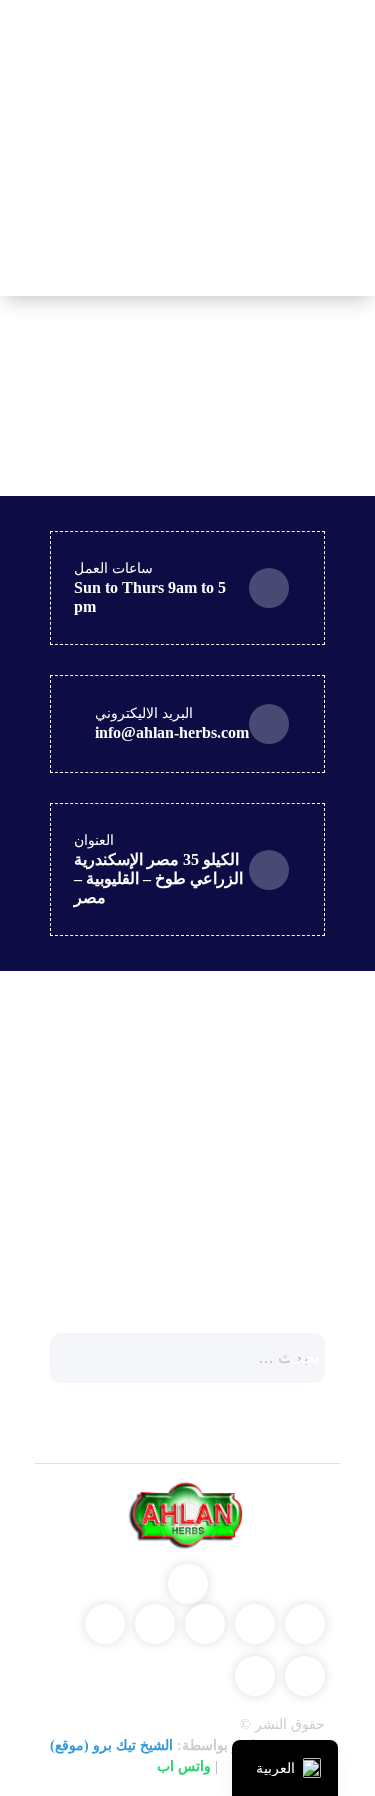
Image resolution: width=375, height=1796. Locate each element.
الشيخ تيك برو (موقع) (111, 1745)
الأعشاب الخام (262, 1170)
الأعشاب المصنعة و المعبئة (221, 1090)
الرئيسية (117, 61)
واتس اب (184, 1766)
